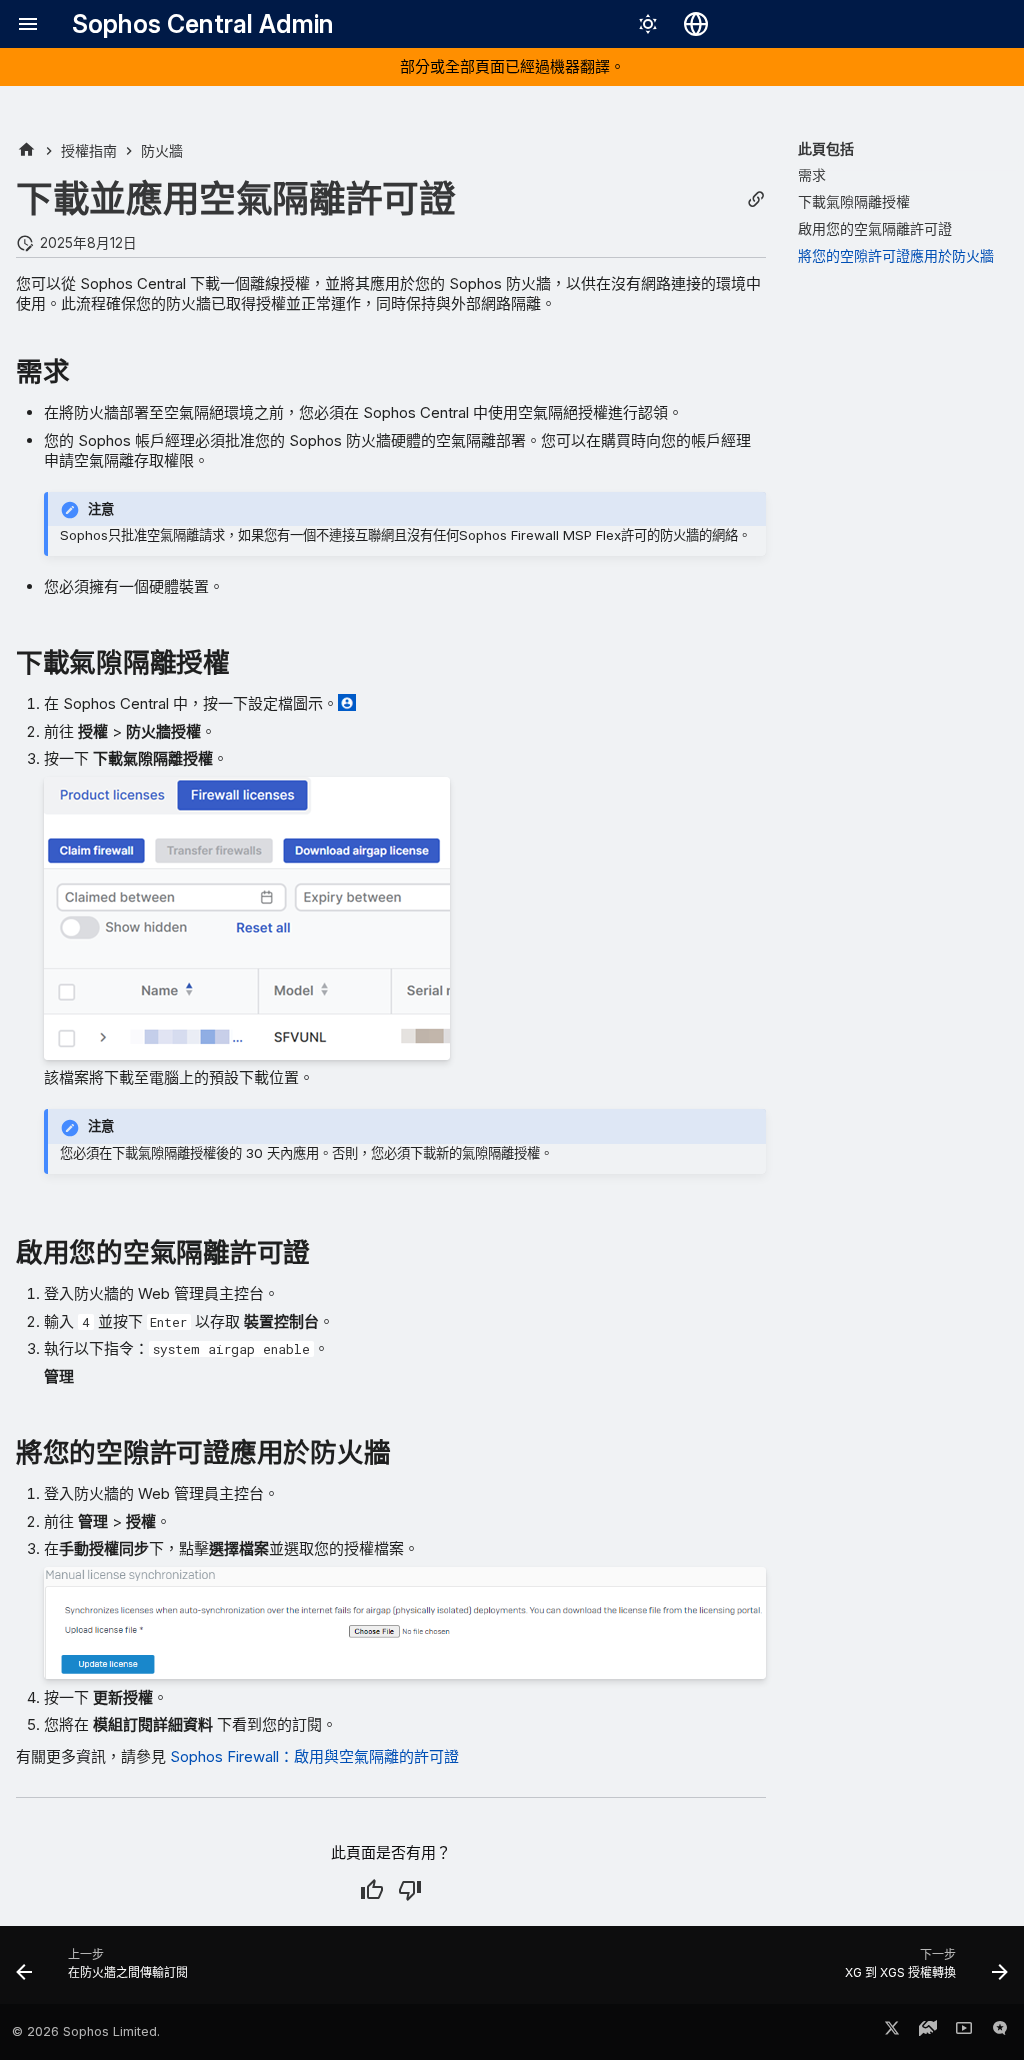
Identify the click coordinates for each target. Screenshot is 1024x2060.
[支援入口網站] (928, 2032)
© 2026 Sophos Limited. (86, 2031)
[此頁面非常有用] (372, 1890)
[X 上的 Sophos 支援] (892, 2032)
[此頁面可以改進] (410, 1890)
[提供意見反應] (1000, 2032)
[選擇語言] (696, 24)
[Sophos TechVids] (964, 2032)
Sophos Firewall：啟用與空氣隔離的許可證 (314, 1756)
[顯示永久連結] (756, 199)
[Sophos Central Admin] (26, 150)
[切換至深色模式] (648, 24)
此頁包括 (826, 148)
